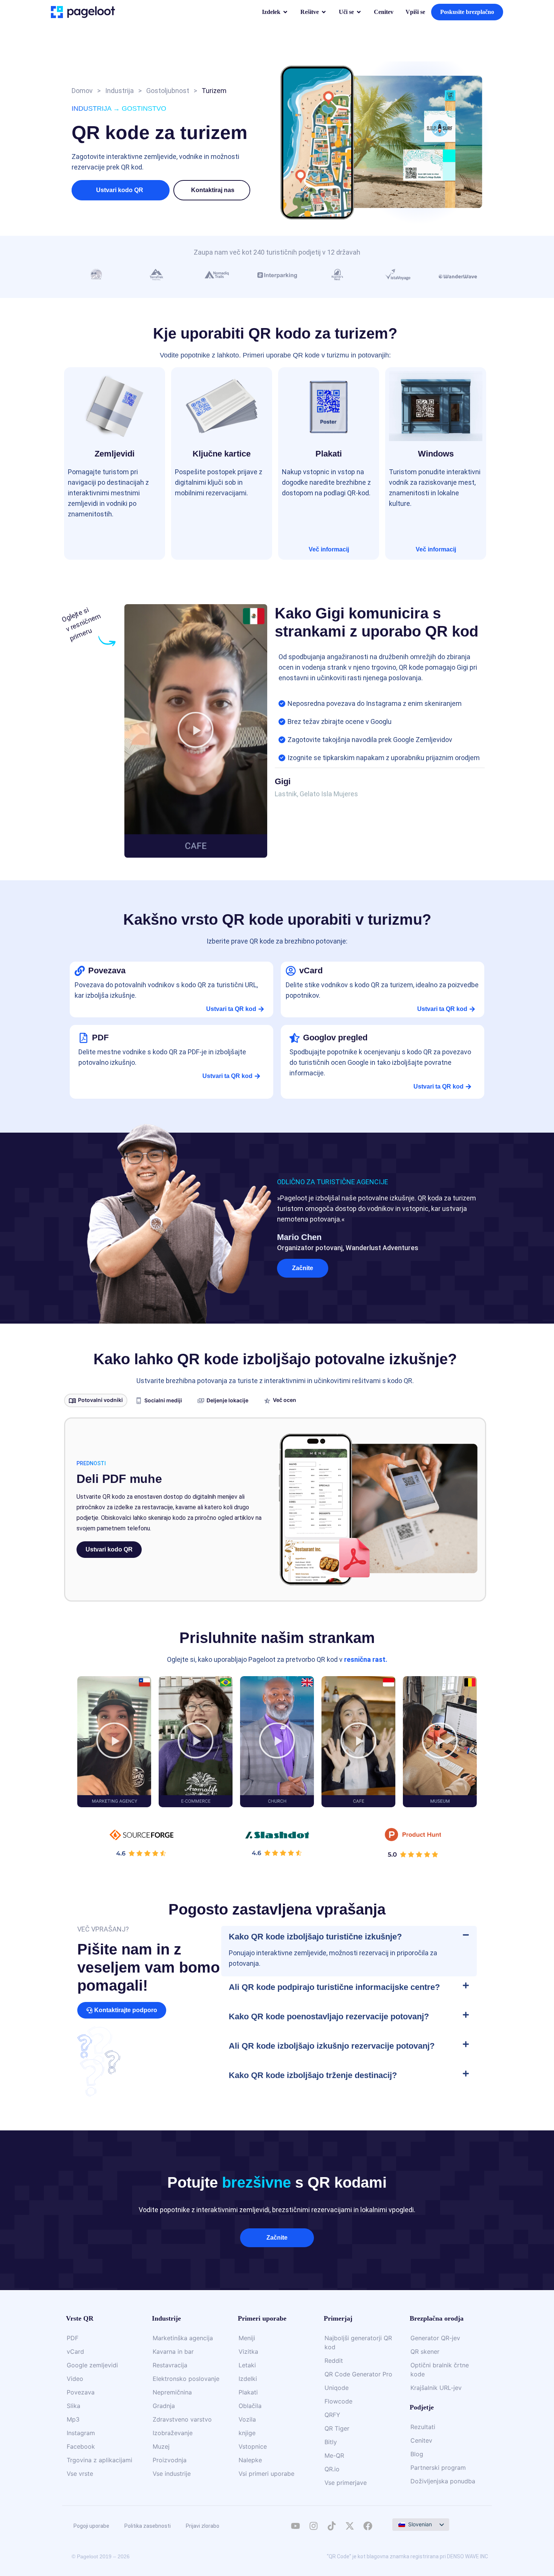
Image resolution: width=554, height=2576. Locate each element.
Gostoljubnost (168, 91)
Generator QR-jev (435, 2338)
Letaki (247, 2365)
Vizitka (248, 2352)
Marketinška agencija (183, 2338)
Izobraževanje (173, 2433)
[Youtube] (295, 2526)
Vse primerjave (346, 2483)
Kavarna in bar (173, 2352)
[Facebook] (368, 2526)
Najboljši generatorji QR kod (358, 2342)
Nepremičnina (172, 2392)
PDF (73, 2338)
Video (75, 2379)
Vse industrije (172, 2474)
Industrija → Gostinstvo (119, 108)
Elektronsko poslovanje (186, 2379)
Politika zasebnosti (148, 2526)
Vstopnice (253, 2446)
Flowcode (338, 2401)
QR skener (425, 2352)
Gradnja (164, 2406)
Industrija (119, 91)
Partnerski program (438, 2468)
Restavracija (170, 2365)
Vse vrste (80, 2474)
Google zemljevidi (92, 2365)
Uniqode (337, 2388)
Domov (82, 91)
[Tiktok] (332, 2526)
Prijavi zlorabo (203, 2526)
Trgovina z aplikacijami (99, 2460)
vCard (75, 2352)
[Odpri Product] (285, 12)
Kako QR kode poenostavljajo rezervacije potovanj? (329, 2016)
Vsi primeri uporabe (266, 2474)
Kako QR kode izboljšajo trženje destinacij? (313, 2075)
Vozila (247, 2419)
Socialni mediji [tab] (163, 1400)
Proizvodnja (170, 2460)
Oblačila (250, 2406)
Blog (417, 2454)
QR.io (332, 2469)
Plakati (248, 2392)
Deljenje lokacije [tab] (227, 1400)
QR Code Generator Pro (358, 2374)
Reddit (334, 2361)
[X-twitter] (350, 2526)
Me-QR (334, 2455)
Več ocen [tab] (285, 1400)
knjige (247, 2433)
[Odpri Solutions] (324, 12)
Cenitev (421, 2440)
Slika (73, 2406)
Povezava (81, 2392)
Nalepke (250, 2460)
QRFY (332, 2415)
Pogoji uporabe (91, 2526)
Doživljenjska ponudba (443, 2481)
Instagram (81, 2433)
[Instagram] (314, 2526)
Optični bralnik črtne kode (440, 2370)
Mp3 (73, 2419)
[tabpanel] (275, 1509)
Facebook (81, 2446)
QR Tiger (337, 2428)
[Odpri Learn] (359, 12)
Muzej (161, 2446)
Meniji (247, 2338)
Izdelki (248, 2379)
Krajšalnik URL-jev (436, 2388)
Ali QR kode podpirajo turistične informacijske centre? (334, 1987)
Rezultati (423, 2427)
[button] (213, 190)
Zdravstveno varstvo (182, 2419)
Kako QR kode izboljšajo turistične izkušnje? (315, 1937)
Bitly (331, 2442)
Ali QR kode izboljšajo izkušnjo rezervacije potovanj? (332, 2046)
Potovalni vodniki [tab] (100, 1400)
